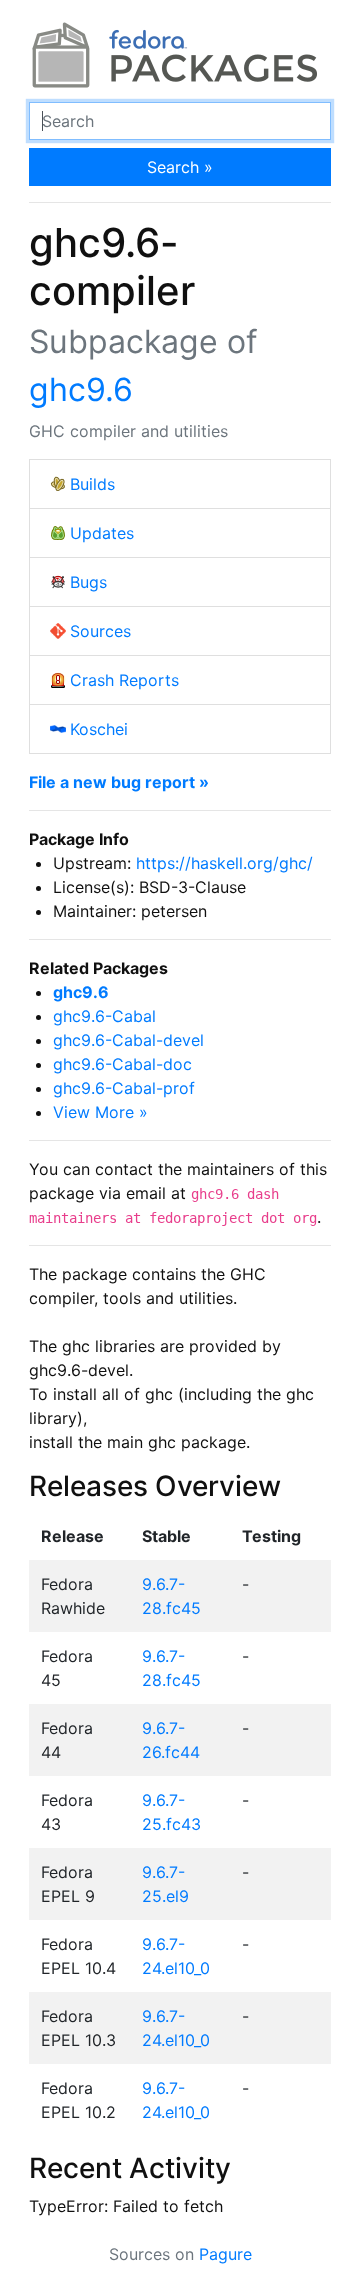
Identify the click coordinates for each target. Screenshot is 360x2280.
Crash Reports (124, 680)
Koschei (99, 729)
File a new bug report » (119, 782)
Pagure (225, 2254)
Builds (92, 484)
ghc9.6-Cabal (104, 1016)
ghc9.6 (81, 389)
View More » (100, 1112)
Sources (100, 631)
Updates (102, 533)
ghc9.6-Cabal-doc (122, 1064)
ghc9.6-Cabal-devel (128, 1040)
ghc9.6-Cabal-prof (124, 1088)
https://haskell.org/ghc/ (224, 863)
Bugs (88, 582)
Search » (180, 167)
